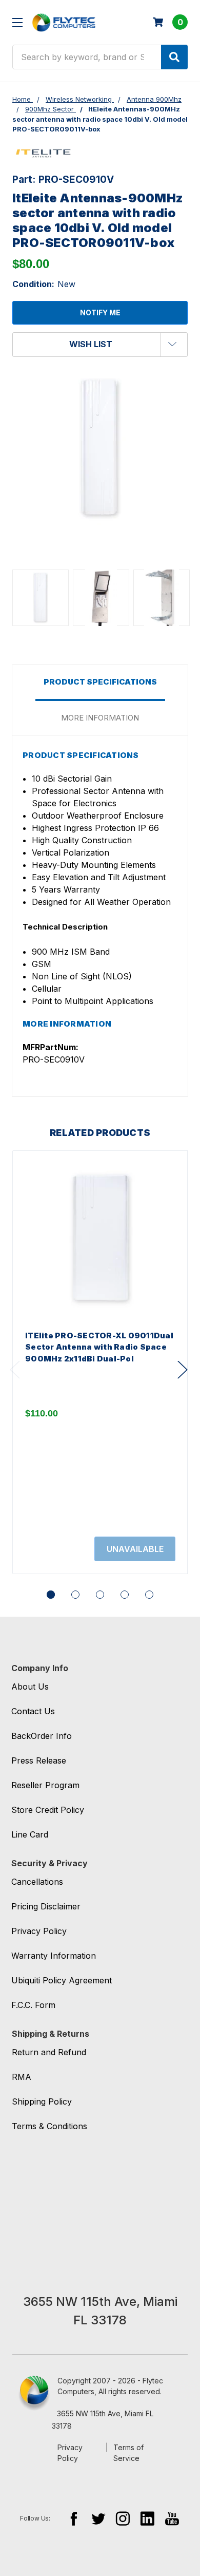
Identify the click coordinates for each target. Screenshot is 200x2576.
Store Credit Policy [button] (48, 1810)
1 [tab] (51, 1595)
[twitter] (98, 2518)
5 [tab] (149, 1595)
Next (183, 1370)
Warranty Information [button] (54, 1956)
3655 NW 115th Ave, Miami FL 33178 (103, 2420)
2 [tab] (75, 1595)
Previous (15, 1370)
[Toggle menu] (17, 22)
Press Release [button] (39, 1760)
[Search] (174, 57)
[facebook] (74, 2518)
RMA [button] (22, 2077)
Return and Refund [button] (49, 2052)
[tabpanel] (100, 1362)
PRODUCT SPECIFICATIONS (100, 682)
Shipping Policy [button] (42, 2101)
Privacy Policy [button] (39, 1931)
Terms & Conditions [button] (49, 2126)
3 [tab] (100, 1595)
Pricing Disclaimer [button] (46, 1906)
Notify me (100, 312)
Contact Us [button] (33, 1711)
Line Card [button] (30, 1834)
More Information (100, 718)
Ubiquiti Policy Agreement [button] (62, 1980)
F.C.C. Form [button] (33, 2005)
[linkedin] (147, 2518)
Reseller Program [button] (45, 1785)
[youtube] (172, 2518)
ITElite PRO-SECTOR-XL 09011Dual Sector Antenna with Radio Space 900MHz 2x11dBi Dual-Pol (99, 1347)
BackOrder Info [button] (42, 1736)
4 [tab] (125, 1595)
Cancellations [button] (37, 1882)
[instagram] (123, 2518)
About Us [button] (30, 1687)
